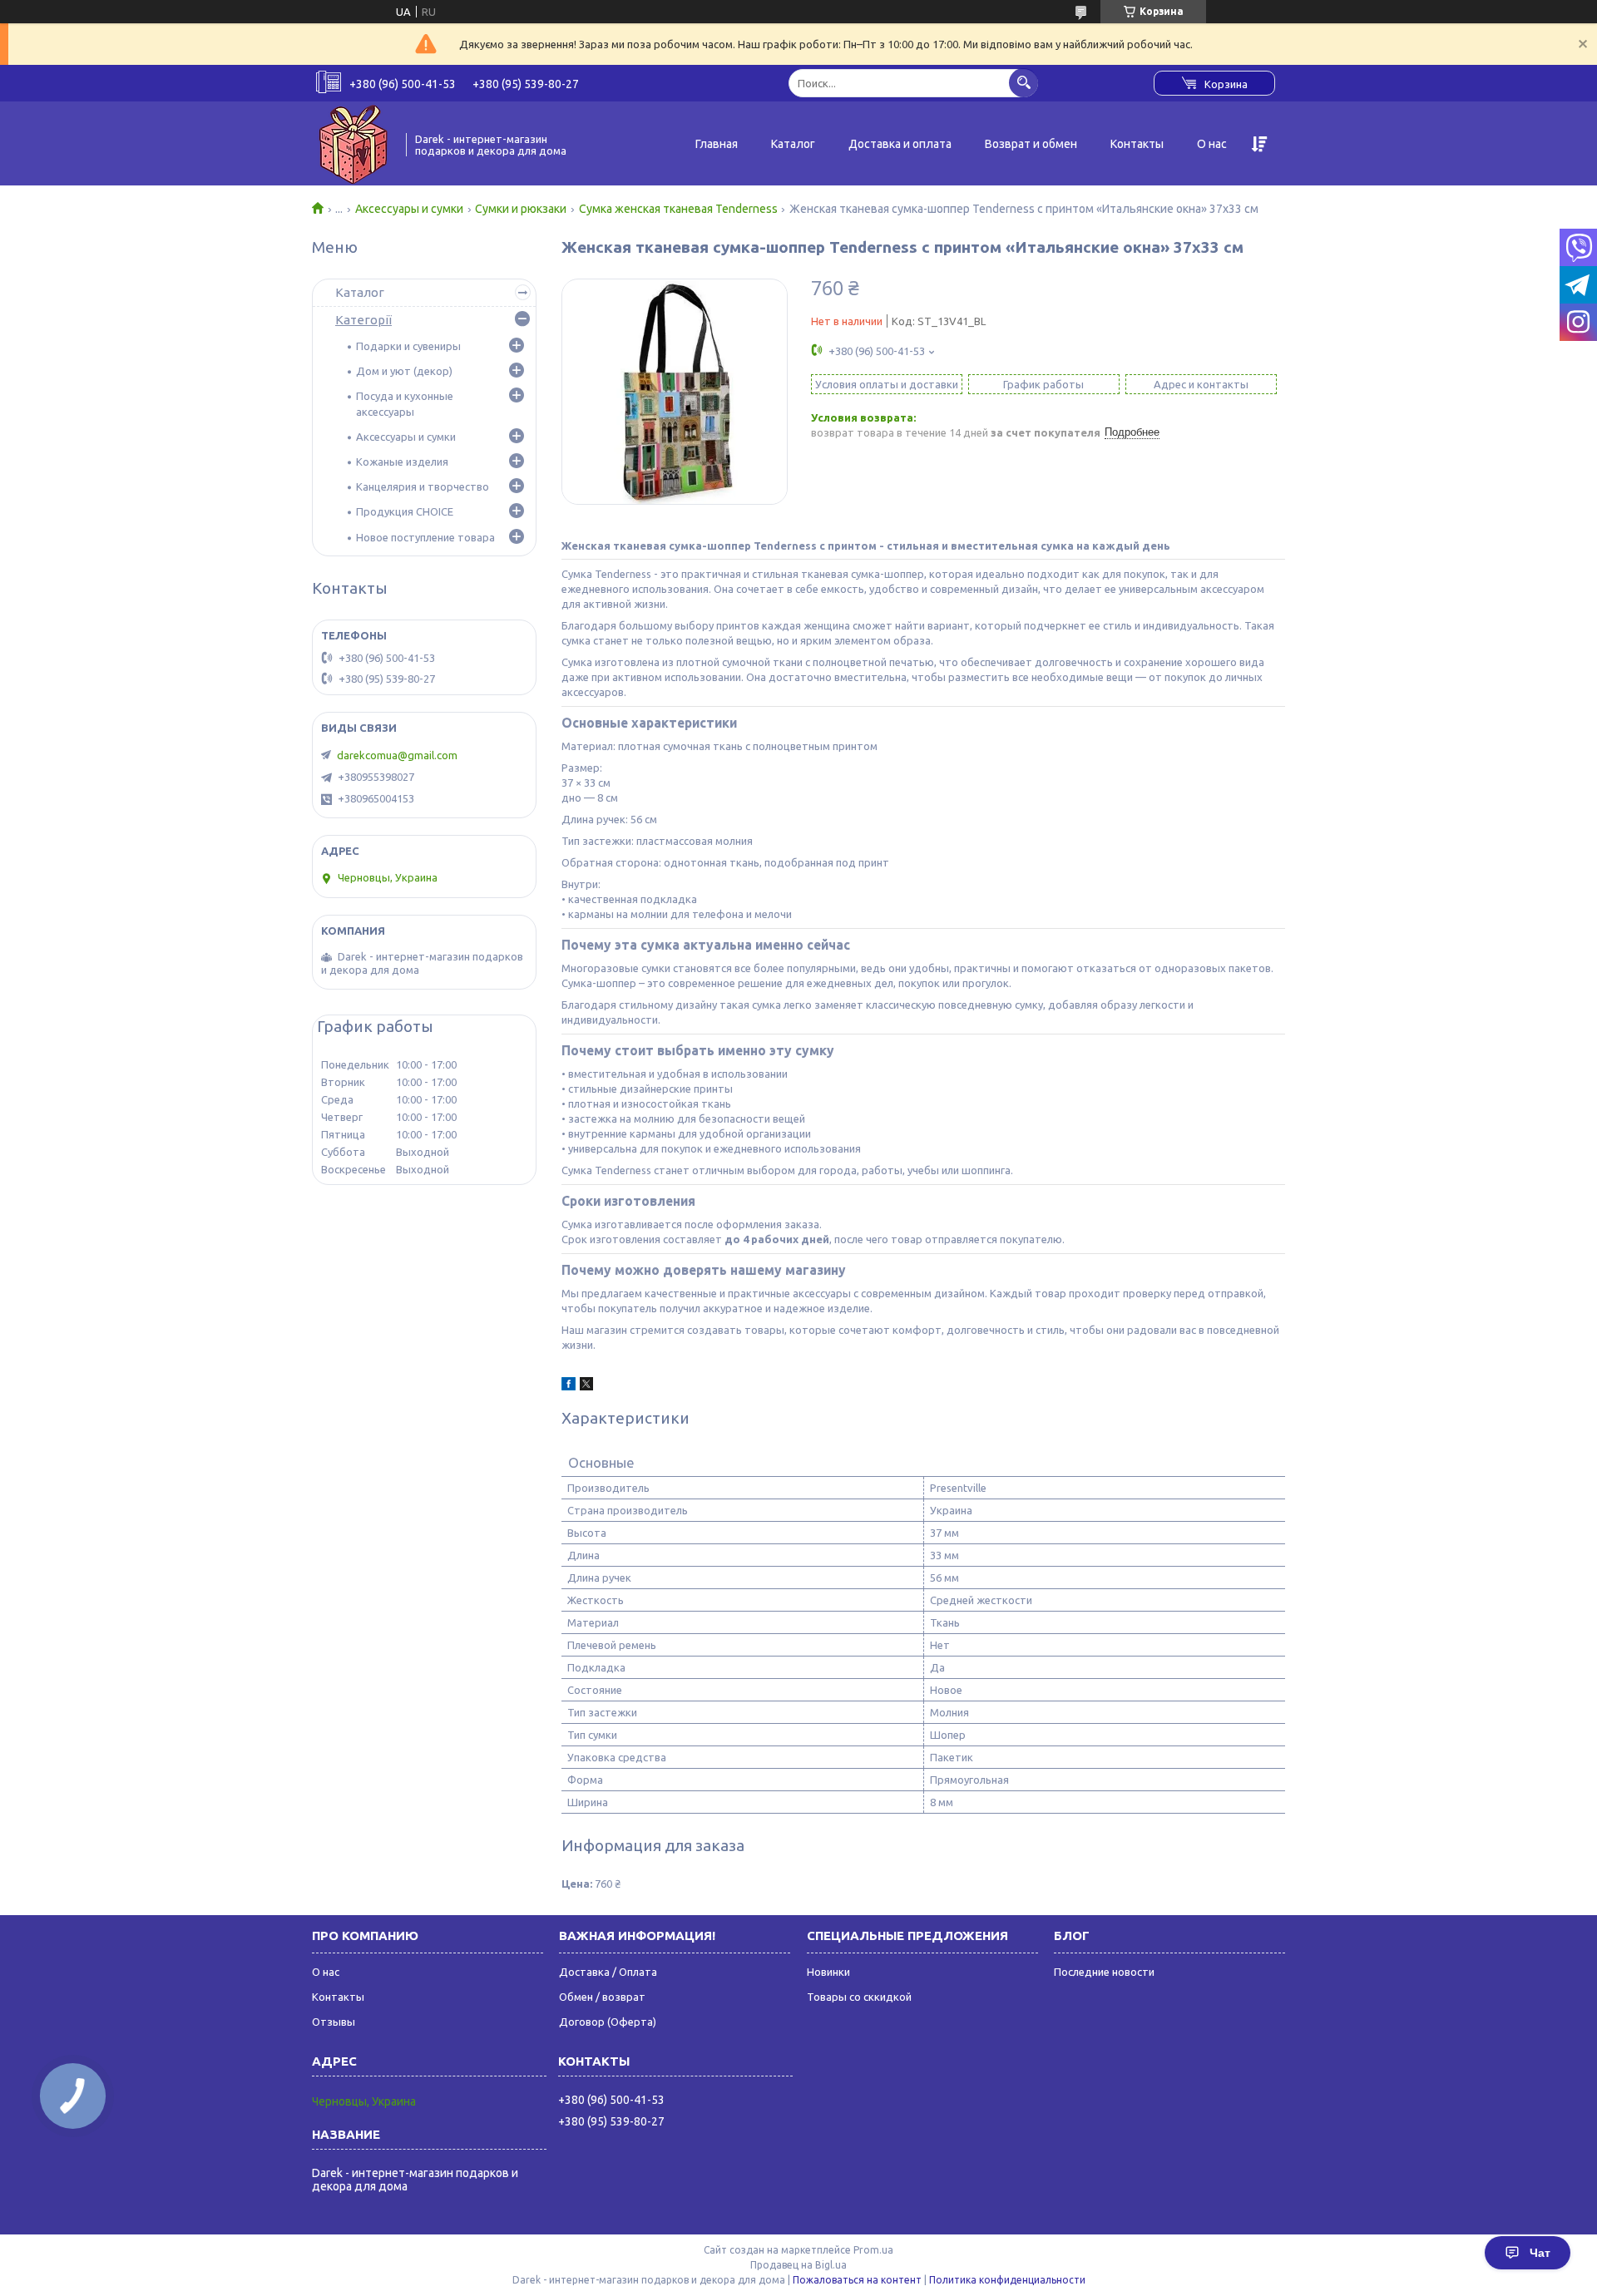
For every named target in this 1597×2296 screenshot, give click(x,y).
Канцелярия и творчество (423, 486)
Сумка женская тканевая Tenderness (678, 209)
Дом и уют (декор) (404, 371)
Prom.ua (873, 2250)
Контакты (1137, 144)
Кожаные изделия (402, 462)
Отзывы (334, 2022)
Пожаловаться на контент (857, 2280)
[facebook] (569, 1386)
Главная (717, 144)
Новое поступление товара (425, 537)
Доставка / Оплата (608, 1972)
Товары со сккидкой (859, 1997)
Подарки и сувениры (408, 346)
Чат (1540, 2253)
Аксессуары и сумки (409, 209)
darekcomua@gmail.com (397, 755)
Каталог (793, 144)
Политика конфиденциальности (1007, 2280)
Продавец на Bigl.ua (798, 2265)
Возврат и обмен (1031, 144)
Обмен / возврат (602, 1997)
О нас (1212, 144)
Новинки (828, 1972)
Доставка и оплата (900, 144)
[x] (586, 1386)
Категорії (363, 320)
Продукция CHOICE (405, 511)
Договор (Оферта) (608, 2022)
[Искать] (1023, 83)
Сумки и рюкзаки (521, 209)
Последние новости (1104, 1972)
